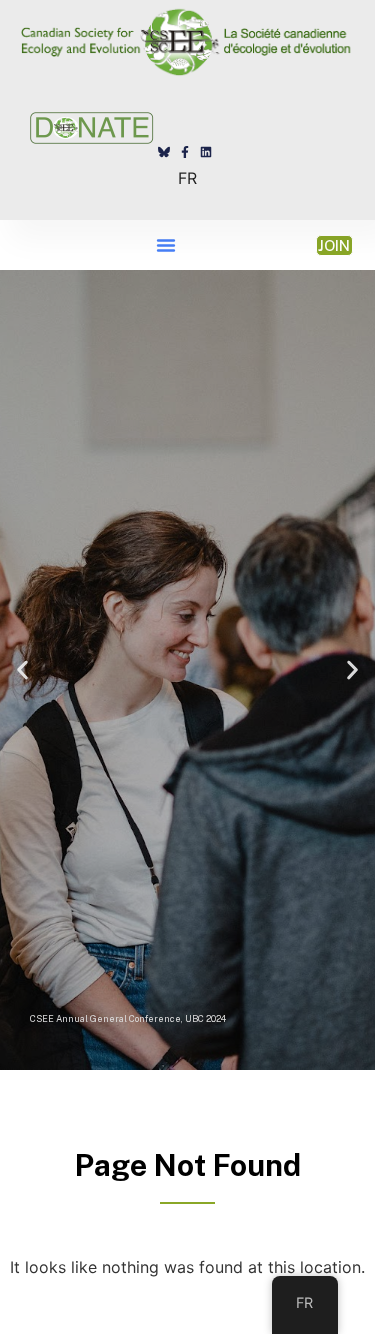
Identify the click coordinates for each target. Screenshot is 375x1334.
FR (187, 178)
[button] (166, 245)
